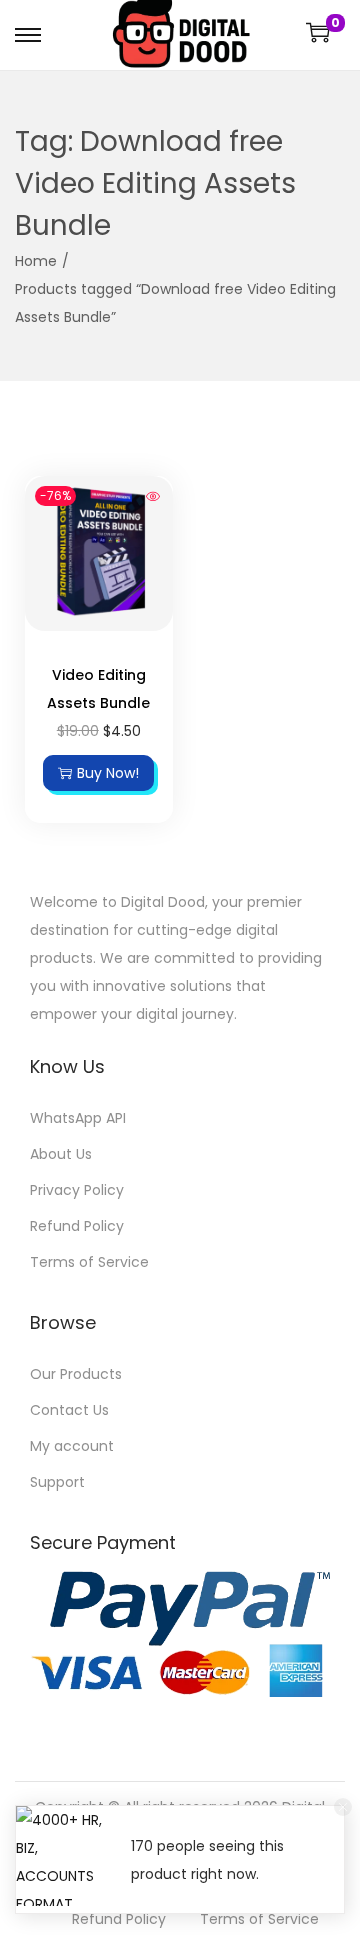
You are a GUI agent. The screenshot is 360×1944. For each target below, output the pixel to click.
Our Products (76, 1374)
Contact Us (69, 1410)
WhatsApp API (78, 1118)
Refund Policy (77, 1226)
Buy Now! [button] (108, 773)
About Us (61, 1154)
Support (57, 1482)
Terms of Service (89, 1262)
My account (72, 1446)
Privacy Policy (77, 1190)
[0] (318, 32)
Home (36, 261)
